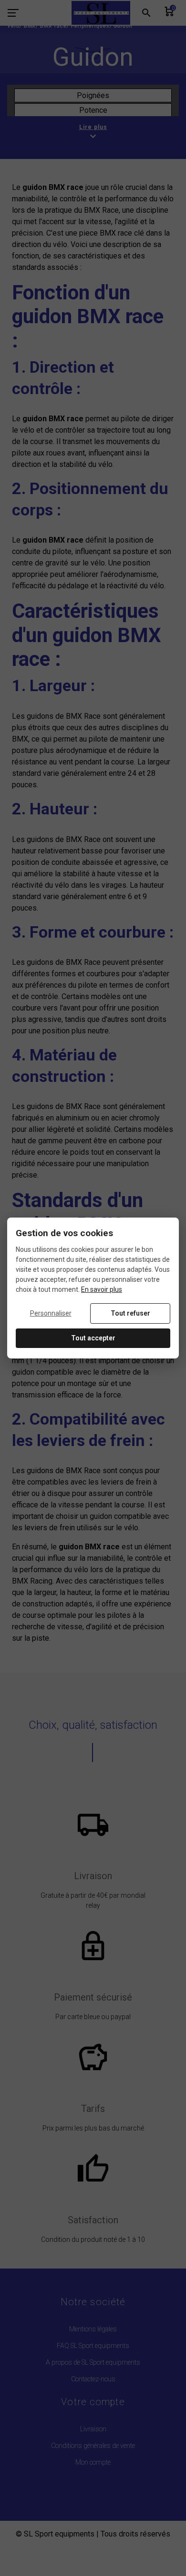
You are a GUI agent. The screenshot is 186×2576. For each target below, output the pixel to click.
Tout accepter (93, 1338)
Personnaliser (51, 1313)
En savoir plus (102, 1289)
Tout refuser (130, 1313)
